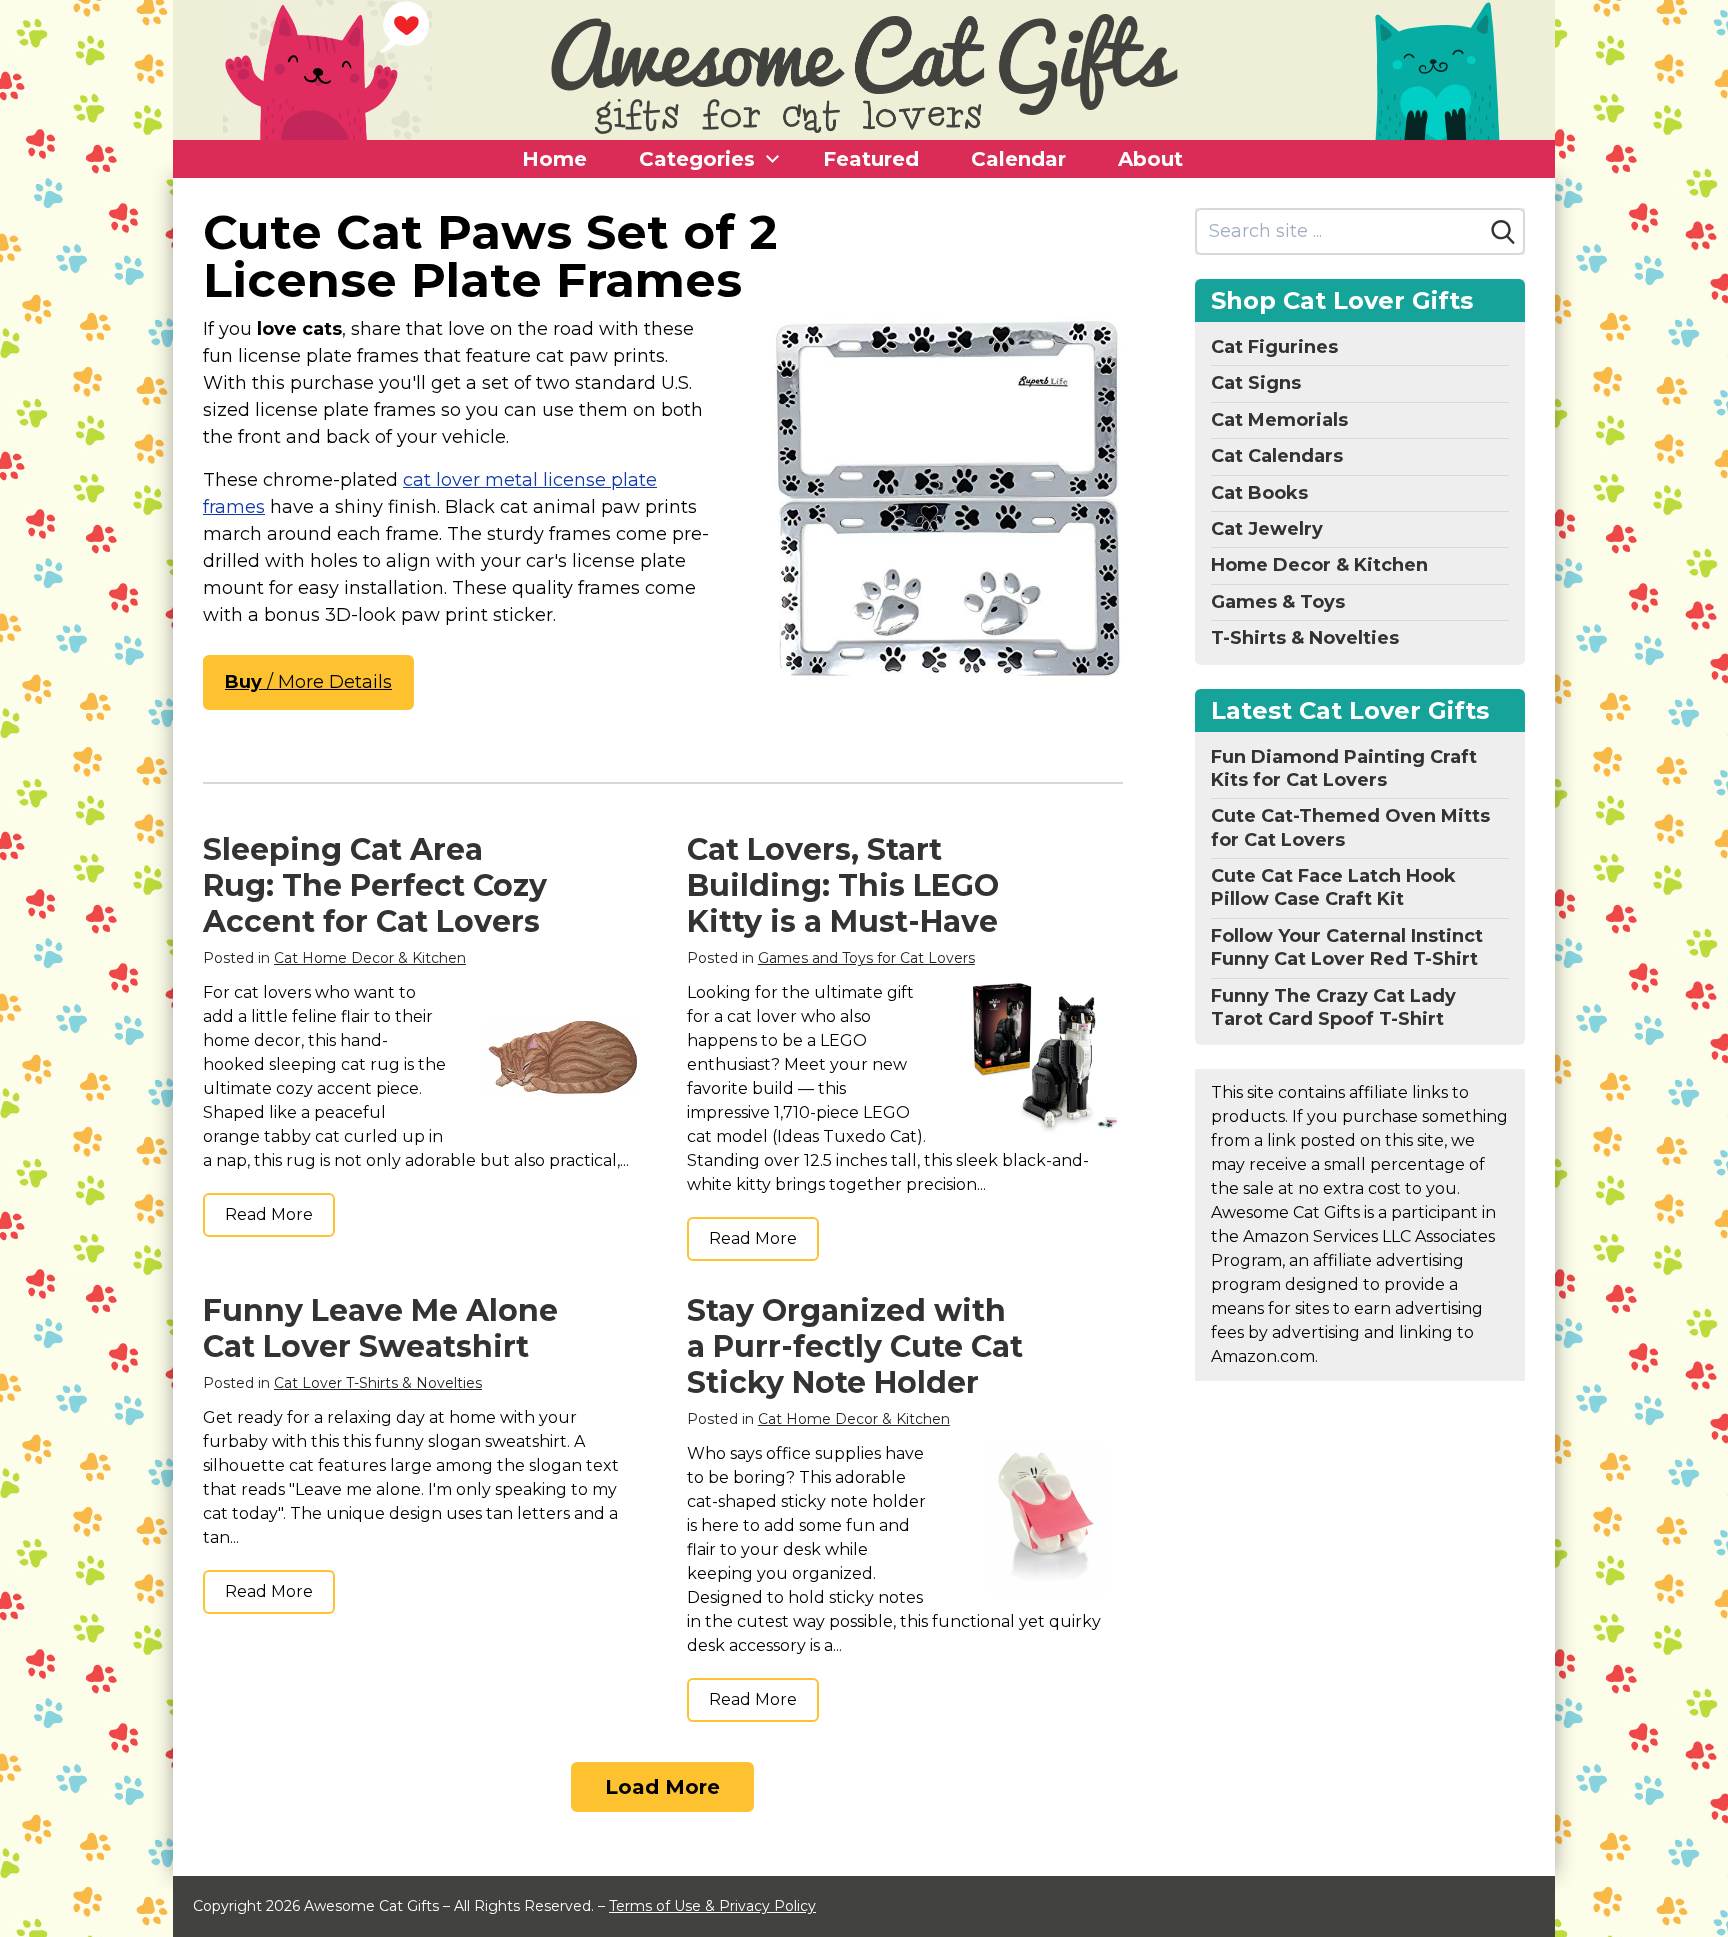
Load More (662, 1787)
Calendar (1018, 159)
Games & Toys (1278, 602)
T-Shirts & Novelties (1305, 638)
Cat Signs (1256, 383)
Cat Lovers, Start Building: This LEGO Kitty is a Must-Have (843, 885)
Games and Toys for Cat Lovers (866, 958)
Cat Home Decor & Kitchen (370, 958)
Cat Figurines (1274, 347)
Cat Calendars (1277, 456)
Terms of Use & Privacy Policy (712, 1906)
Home (554, 159)
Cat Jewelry (1267, 529)
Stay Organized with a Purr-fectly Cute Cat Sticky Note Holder (855, 1346)
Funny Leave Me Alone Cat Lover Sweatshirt (380, 1328)
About (1150, 159)
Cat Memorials (1279, 420)
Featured (871, 159)
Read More (269, 1214)
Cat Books (1259, 493)
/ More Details (308, 682)
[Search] (1503, 232)
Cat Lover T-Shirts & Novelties (378, 1383)
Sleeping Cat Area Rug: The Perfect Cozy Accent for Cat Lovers (375, 885)
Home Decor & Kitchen (1319, 565)
